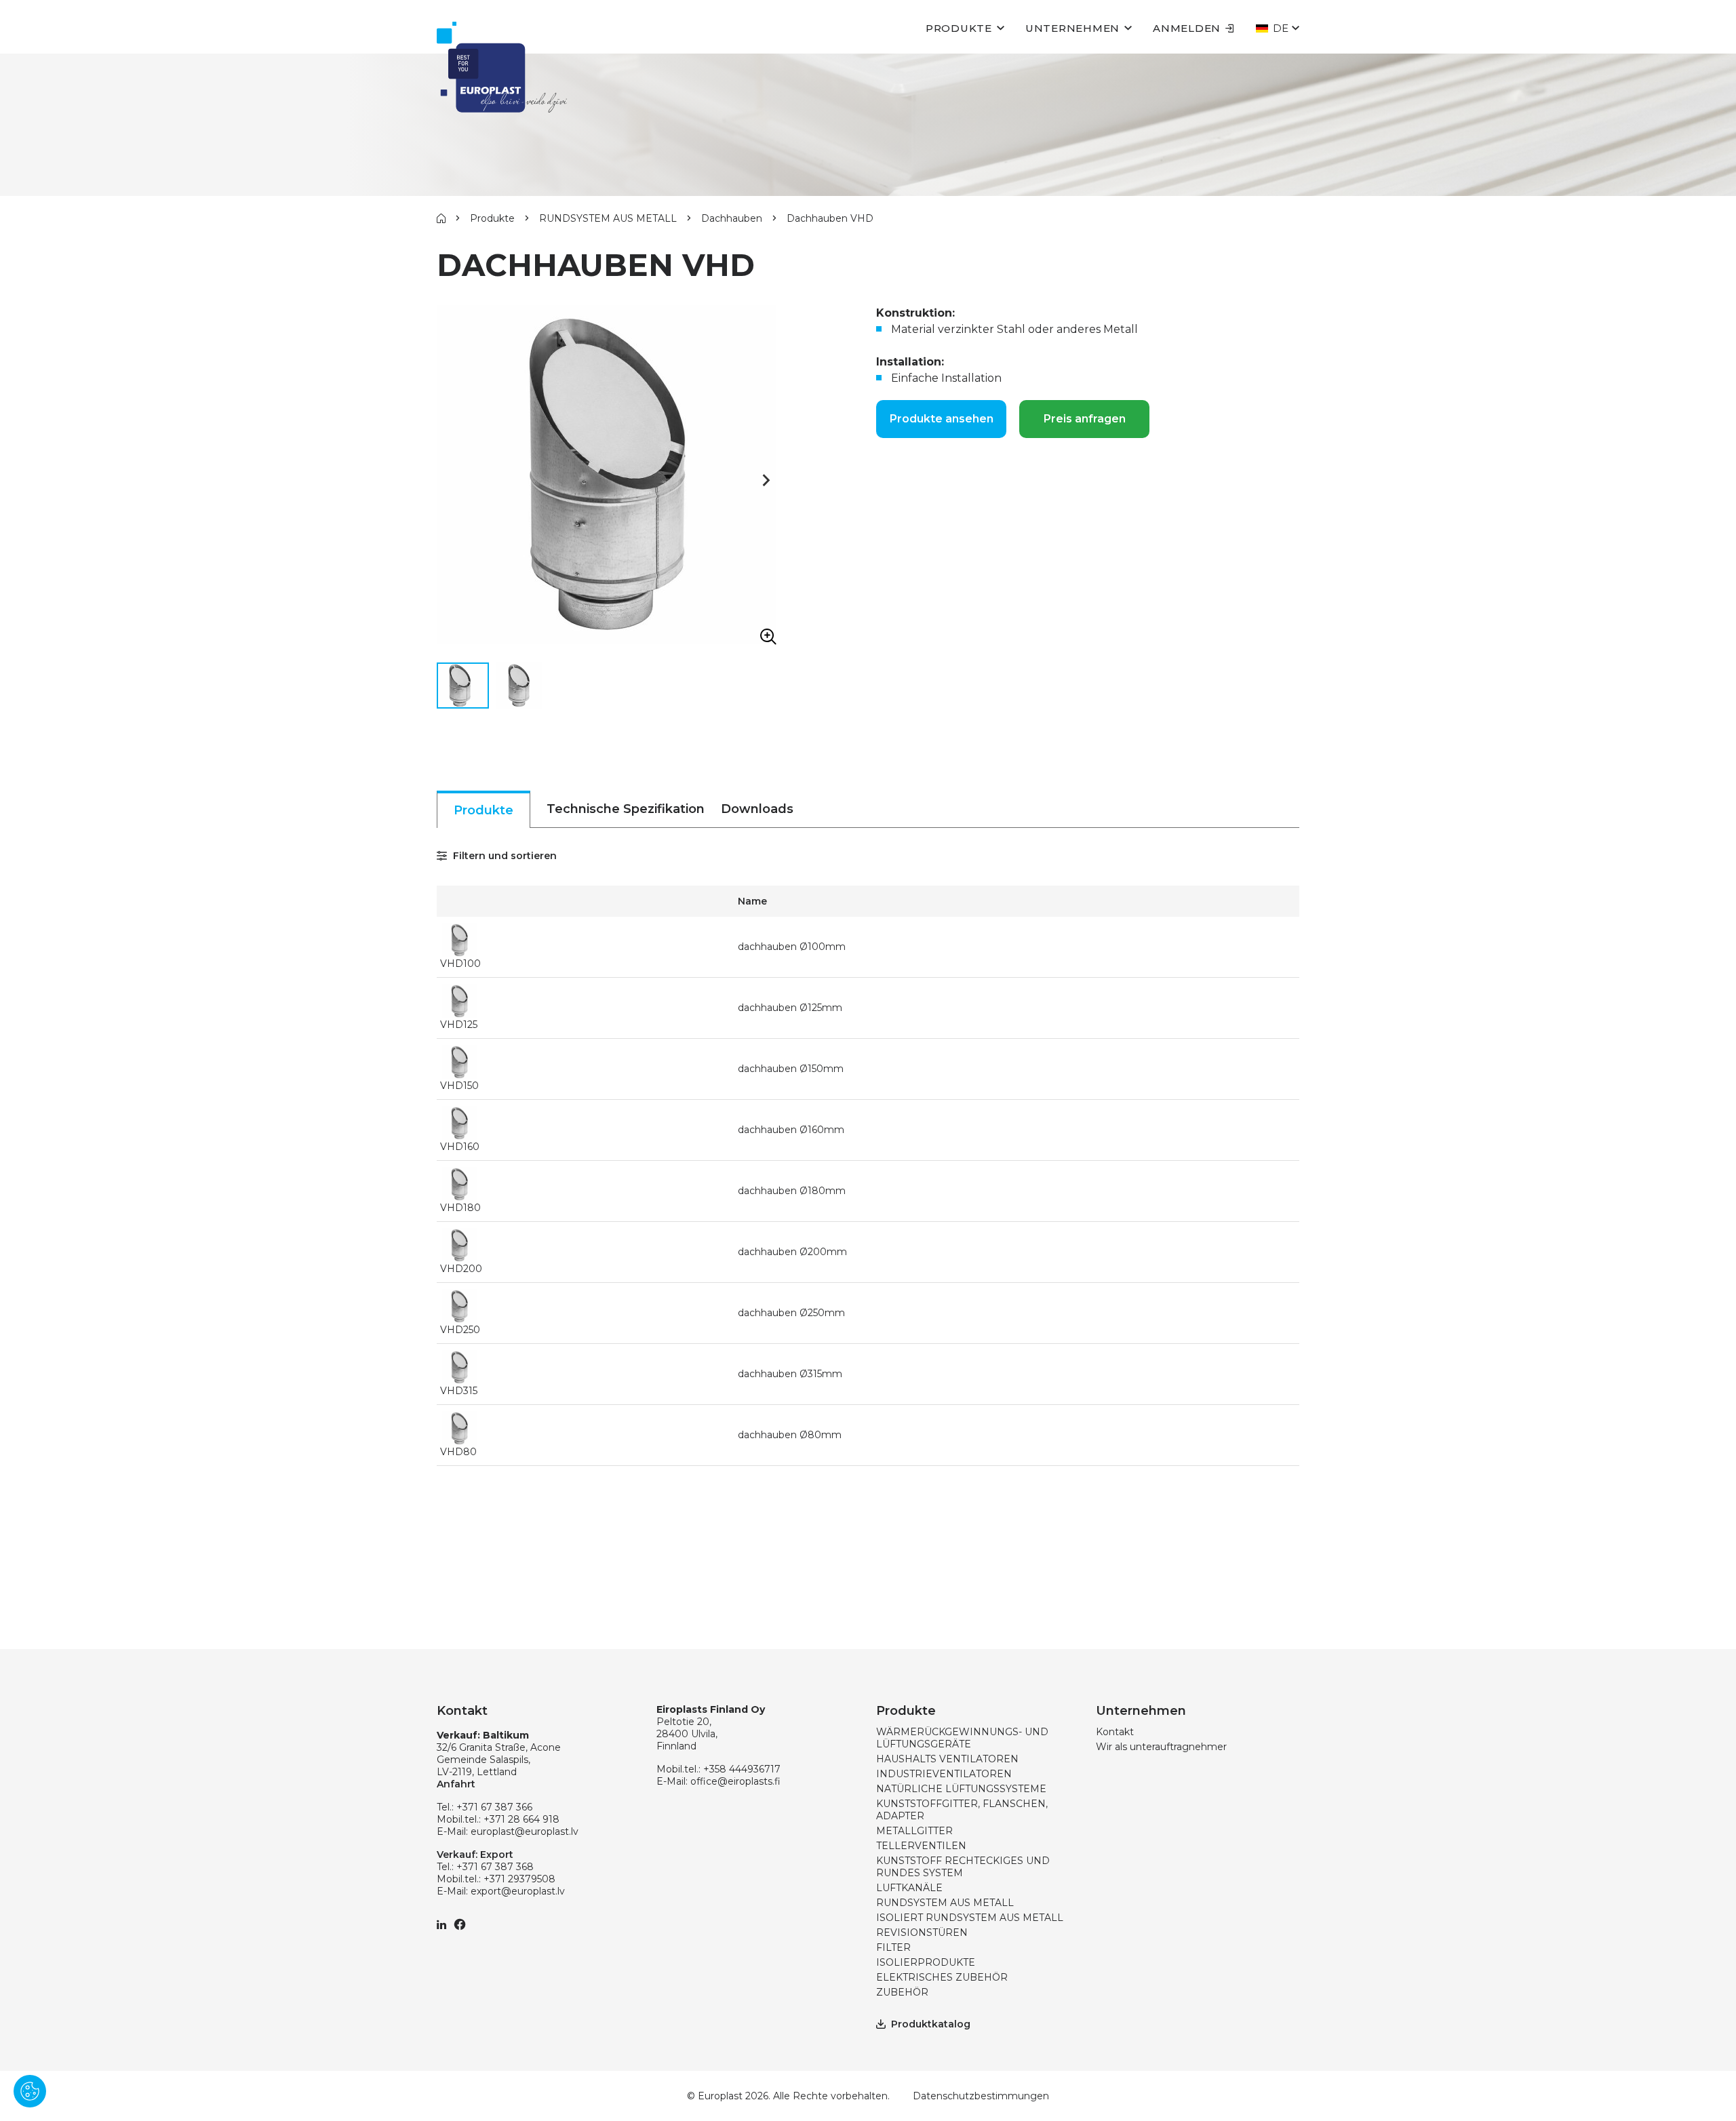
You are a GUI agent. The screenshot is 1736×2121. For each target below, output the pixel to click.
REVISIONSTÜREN (922, 1932)
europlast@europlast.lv (525, 1831)
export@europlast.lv (518, 1891)
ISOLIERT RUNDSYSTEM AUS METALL (970, 1918)
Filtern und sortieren (504, 856)
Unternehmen (1072, 28)
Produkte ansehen (942, 419)
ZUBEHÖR (902, 1992)
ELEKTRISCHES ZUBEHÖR (942, 1977)
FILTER (893, 1947)
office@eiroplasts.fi (735, 1781)
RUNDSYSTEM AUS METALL (608, 218)
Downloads (757, 809)
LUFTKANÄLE (909, 1888)
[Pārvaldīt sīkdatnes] (30, 2091)
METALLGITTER (914, 1831)
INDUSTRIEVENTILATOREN (944, 1774)
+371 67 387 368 (495, 1867)
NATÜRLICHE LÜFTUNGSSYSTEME (961, 1789)
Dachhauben (732, 218)
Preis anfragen (1085, 419)
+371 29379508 (519, 1879)
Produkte (959, 28)
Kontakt (1115, 1732)
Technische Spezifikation (626, 809)
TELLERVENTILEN (921, 1846)
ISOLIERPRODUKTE (926, 1962)
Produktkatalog (931, 2024)
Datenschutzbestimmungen (981, 2096)
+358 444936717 (742, 1769)
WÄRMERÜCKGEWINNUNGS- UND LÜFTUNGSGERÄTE (962, 1738)
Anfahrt (456, 1784)
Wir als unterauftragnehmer (1161, 1747)
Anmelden (1187, 28)
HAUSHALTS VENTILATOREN (947, 1759)
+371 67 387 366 (494, 1807)
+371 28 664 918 (521, 1819)
